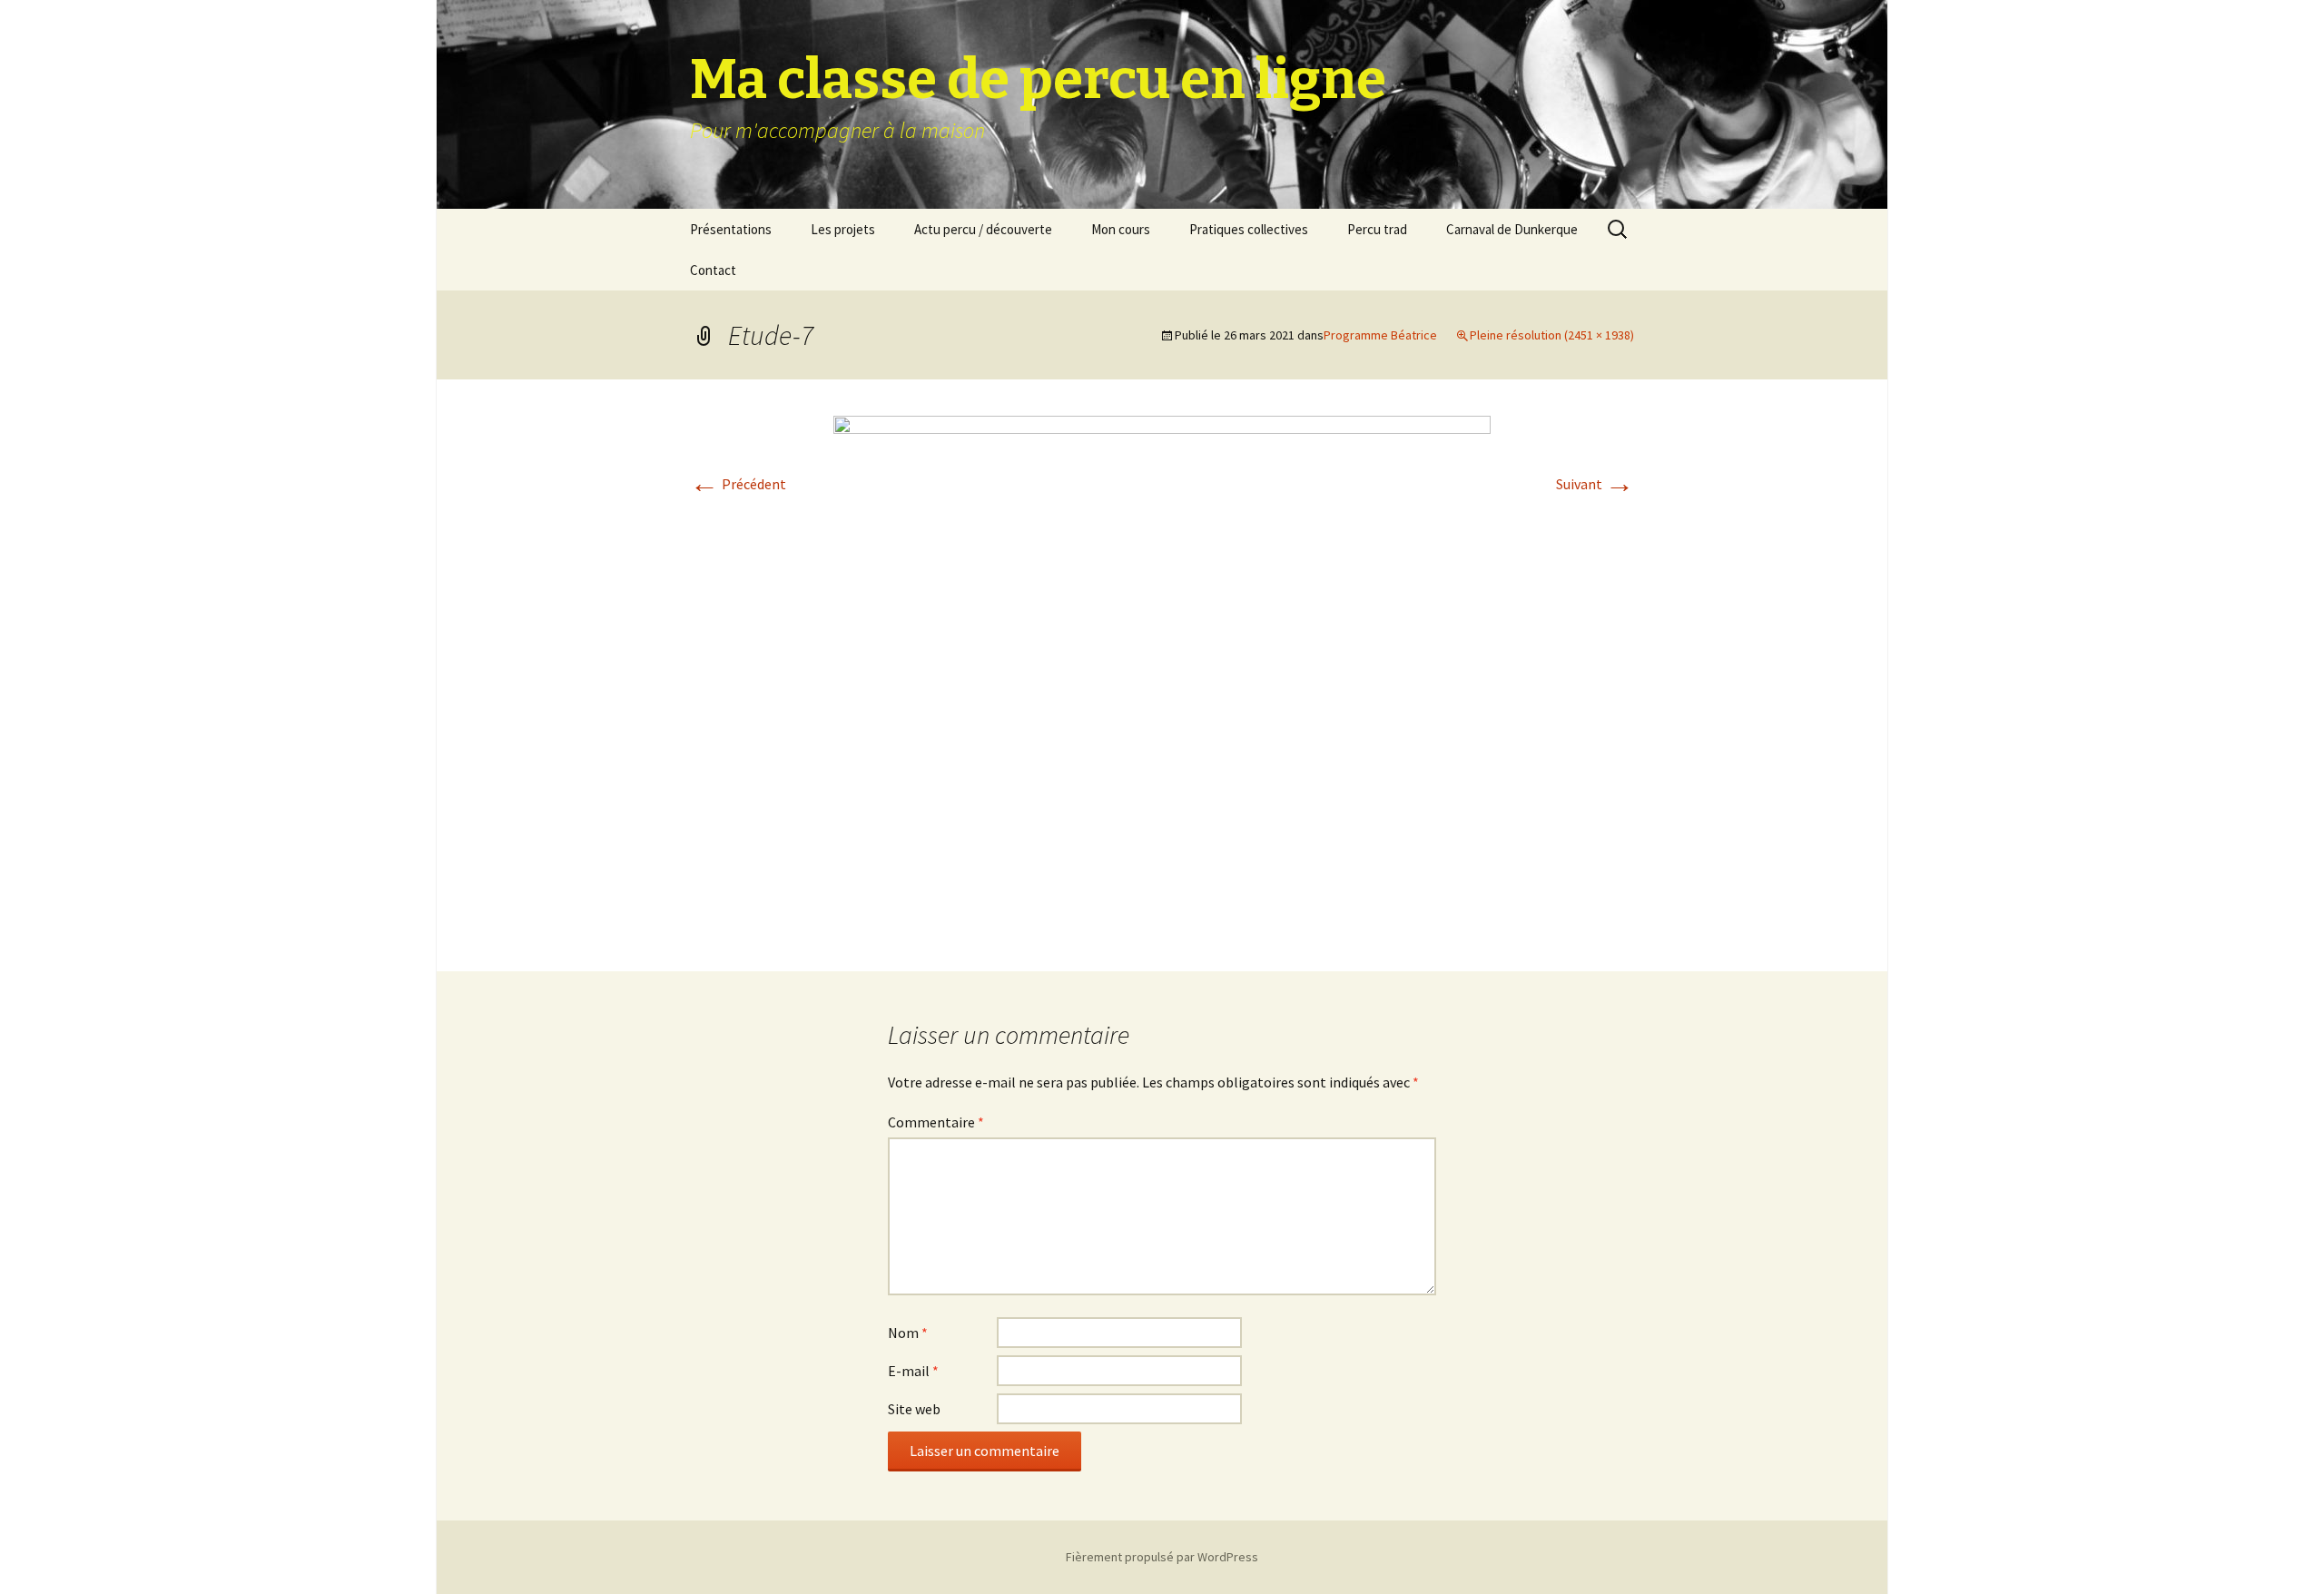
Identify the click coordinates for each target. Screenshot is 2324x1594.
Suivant (1595, 484)
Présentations (731, 229)
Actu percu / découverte (983, 229)
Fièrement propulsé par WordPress (1162, 1557)
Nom (908, 1333)
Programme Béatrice (1380, 335)
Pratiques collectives (1249, 229)
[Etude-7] (1162, 674)
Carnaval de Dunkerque (1512, 229)
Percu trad (1377, 229)
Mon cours (1121, 229)
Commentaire (936, 1122)
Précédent (738, 484)
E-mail (913, 1371)
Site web (914, 1409)
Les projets (843, 229)
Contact (713, 270)
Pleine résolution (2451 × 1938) (1552, 335)
